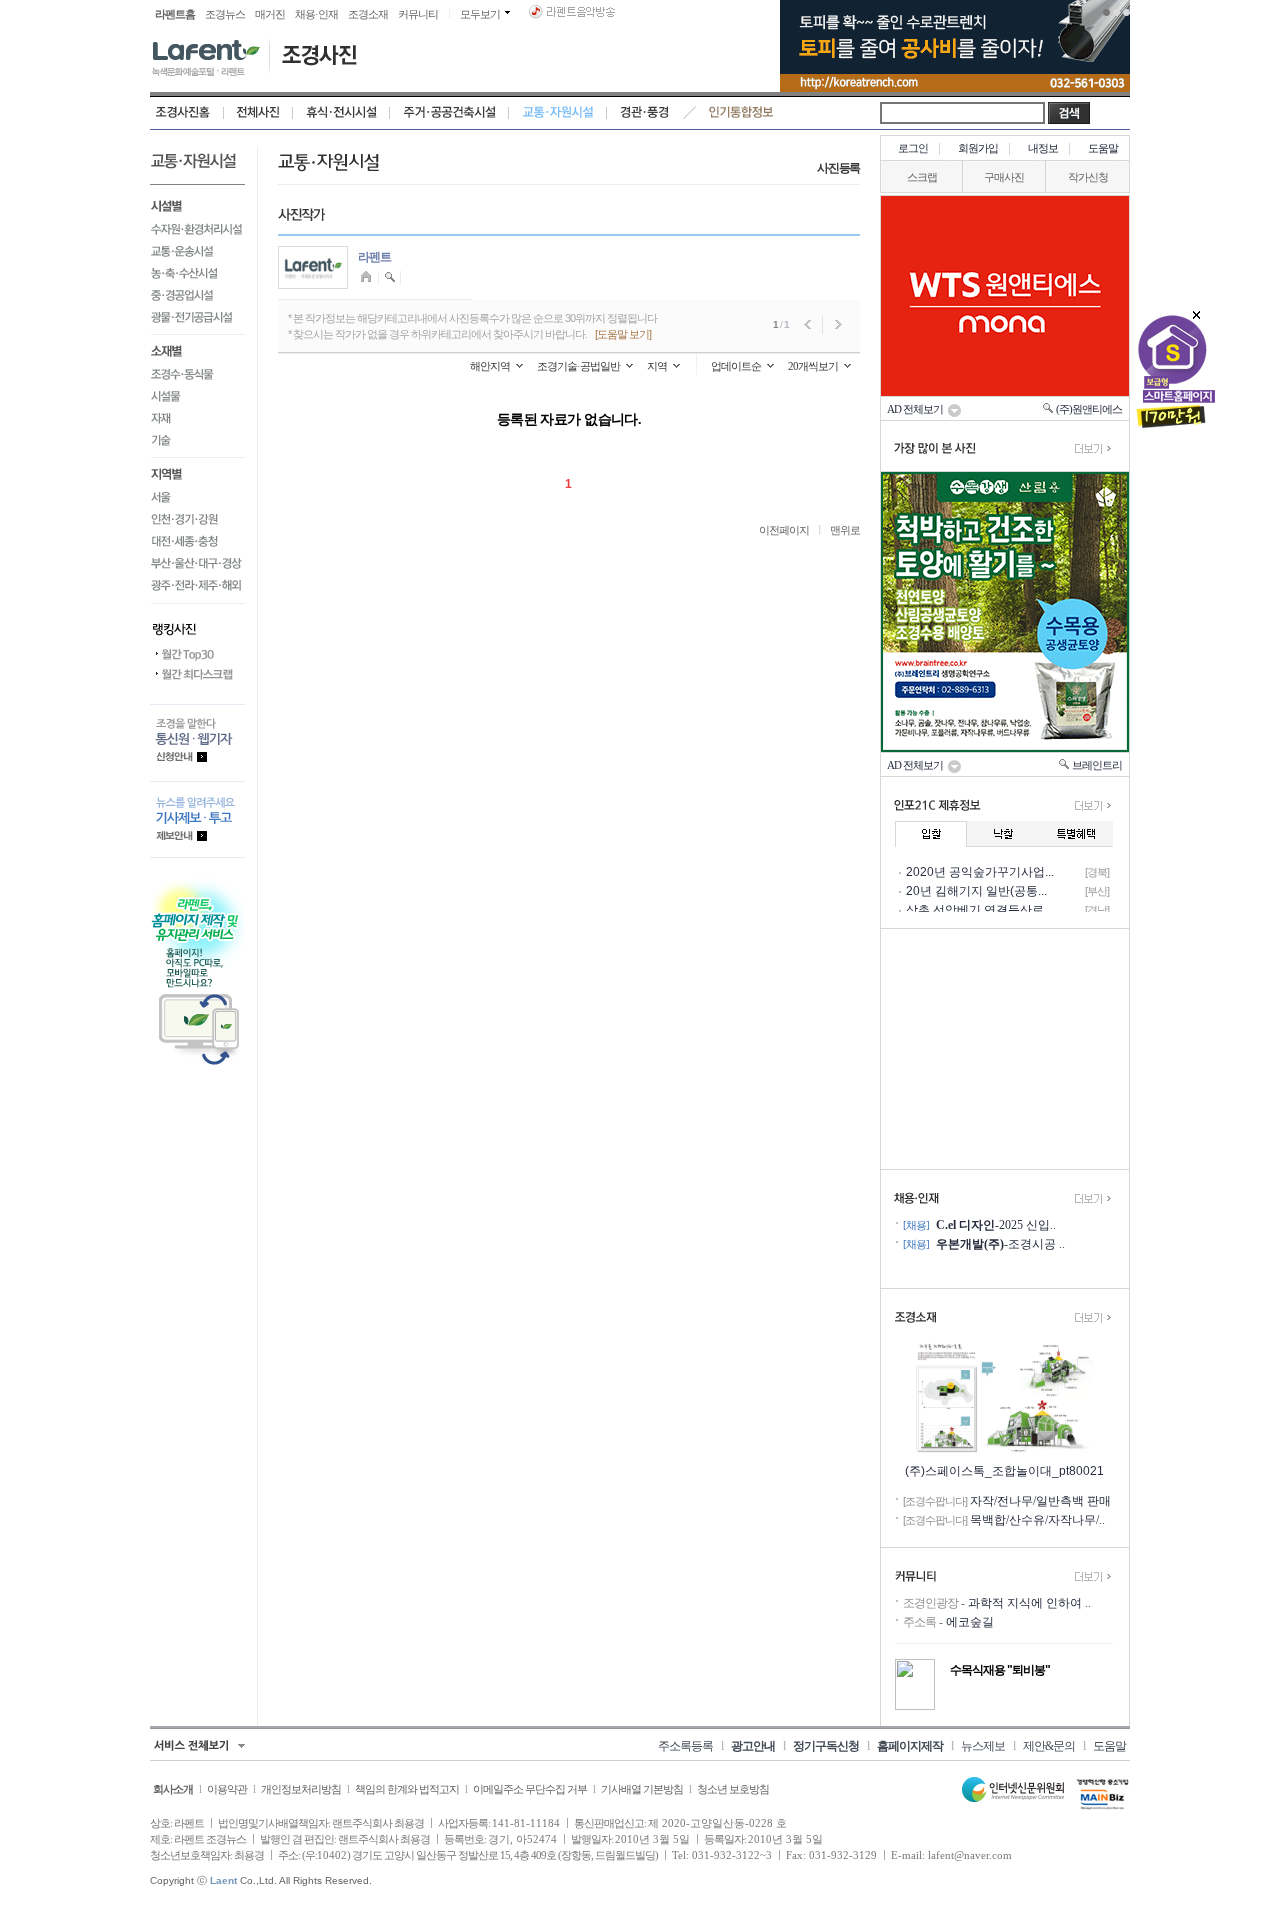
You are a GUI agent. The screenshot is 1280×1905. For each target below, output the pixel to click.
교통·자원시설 (558, 113)
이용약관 (227, 1789)
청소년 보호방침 (733, 1789)
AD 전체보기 (917, 409)
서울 (197, 497)
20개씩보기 (813, 366)
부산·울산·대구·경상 (197, 563)
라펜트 (374, 257)
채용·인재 (316, 14)
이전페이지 (784, 530)
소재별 (197, 349)
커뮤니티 (418, 14)
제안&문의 (1049, 1746)
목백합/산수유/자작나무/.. (1037, 1520)
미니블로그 (368, 277)
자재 (197, 418)
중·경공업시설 (197, 295)
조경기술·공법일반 (578, 366)
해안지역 (490, 366)
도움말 (1103, 148)
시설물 (197, 396)
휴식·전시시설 (341, 113)
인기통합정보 (741, 113)
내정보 (1043, 148)
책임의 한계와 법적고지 (407, 1789)
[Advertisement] (1005, 1049)
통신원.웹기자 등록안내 (197, 742)
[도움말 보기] (623, 334)
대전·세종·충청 (197, 541)
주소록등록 (685, 1746)
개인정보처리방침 (301, 1789)
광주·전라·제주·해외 (197, 588)
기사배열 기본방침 (642, 1789)
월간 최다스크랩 (197, 675)
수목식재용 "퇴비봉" (1000, 1670)
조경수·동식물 (197, 374)
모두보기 (480, 14)
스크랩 (922, 177)
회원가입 (978, 148)
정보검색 (390, 277)
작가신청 (1088, 177)
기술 (197, 443)
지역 (657, 366)
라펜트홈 (175, 14)
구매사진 (1004, 177)
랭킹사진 (197, 624)
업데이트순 (736, 366)
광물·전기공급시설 (197, 320)
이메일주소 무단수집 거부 (530, 1789)
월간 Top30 (197, 655)
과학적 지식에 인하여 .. (1029, 1603)
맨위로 (845, 530)
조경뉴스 (225, 14)
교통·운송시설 (197, 251)
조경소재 (368, 14)
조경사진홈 (187, 113)
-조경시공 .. (1000, 1244)
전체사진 (258, 113)
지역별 (197, 472)
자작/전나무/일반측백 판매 (1040, 1501)
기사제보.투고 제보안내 (197, 819)
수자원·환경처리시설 (197, 229)
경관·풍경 (644, 113)
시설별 (197, 204)
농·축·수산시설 (197, 273)
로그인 (913, 148)
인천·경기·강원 (197, 519)
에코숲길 (970, 1622)
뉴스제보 (983, 1746)
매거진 (270, 14)
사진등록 (838, 168)
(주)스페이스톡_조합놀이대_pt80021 (1004, 1471)
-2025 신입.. (996, 1225)
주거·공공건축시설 (449, 113)
